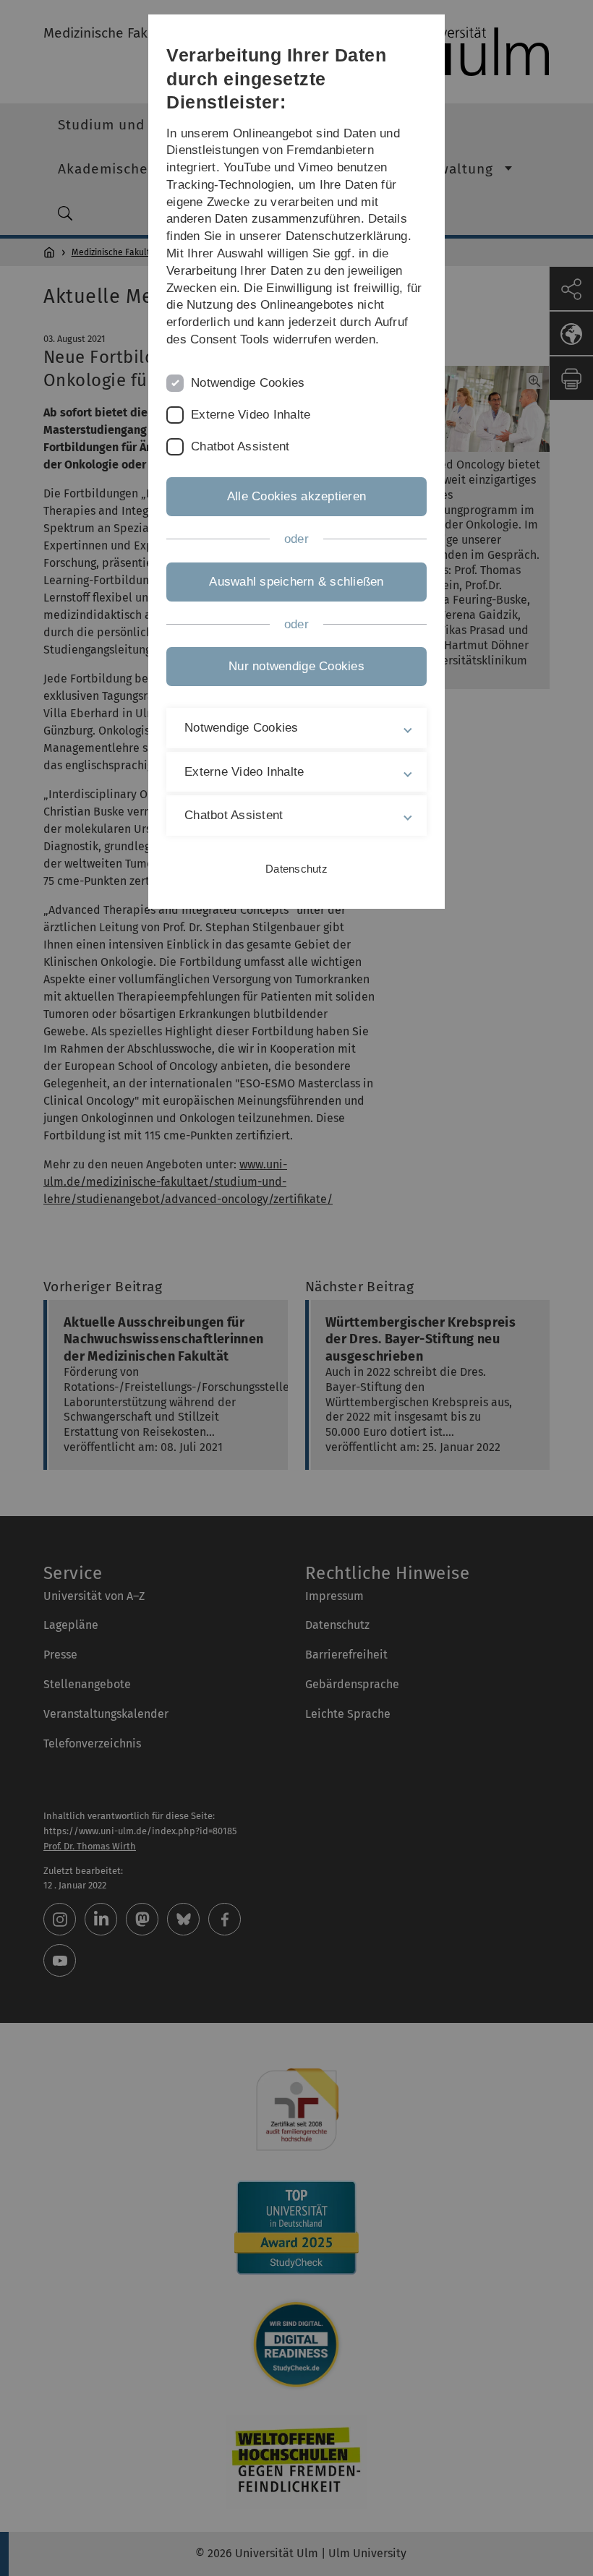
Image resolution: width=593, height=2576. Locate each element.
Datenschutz (296, 869)
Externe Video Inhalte (251, 415)
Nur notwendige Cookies (296, 666)
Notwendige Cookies (248, 383)
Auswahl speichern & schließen (296, 582)
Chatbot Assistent (240, 446)
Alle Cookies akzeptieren (296, 496)
